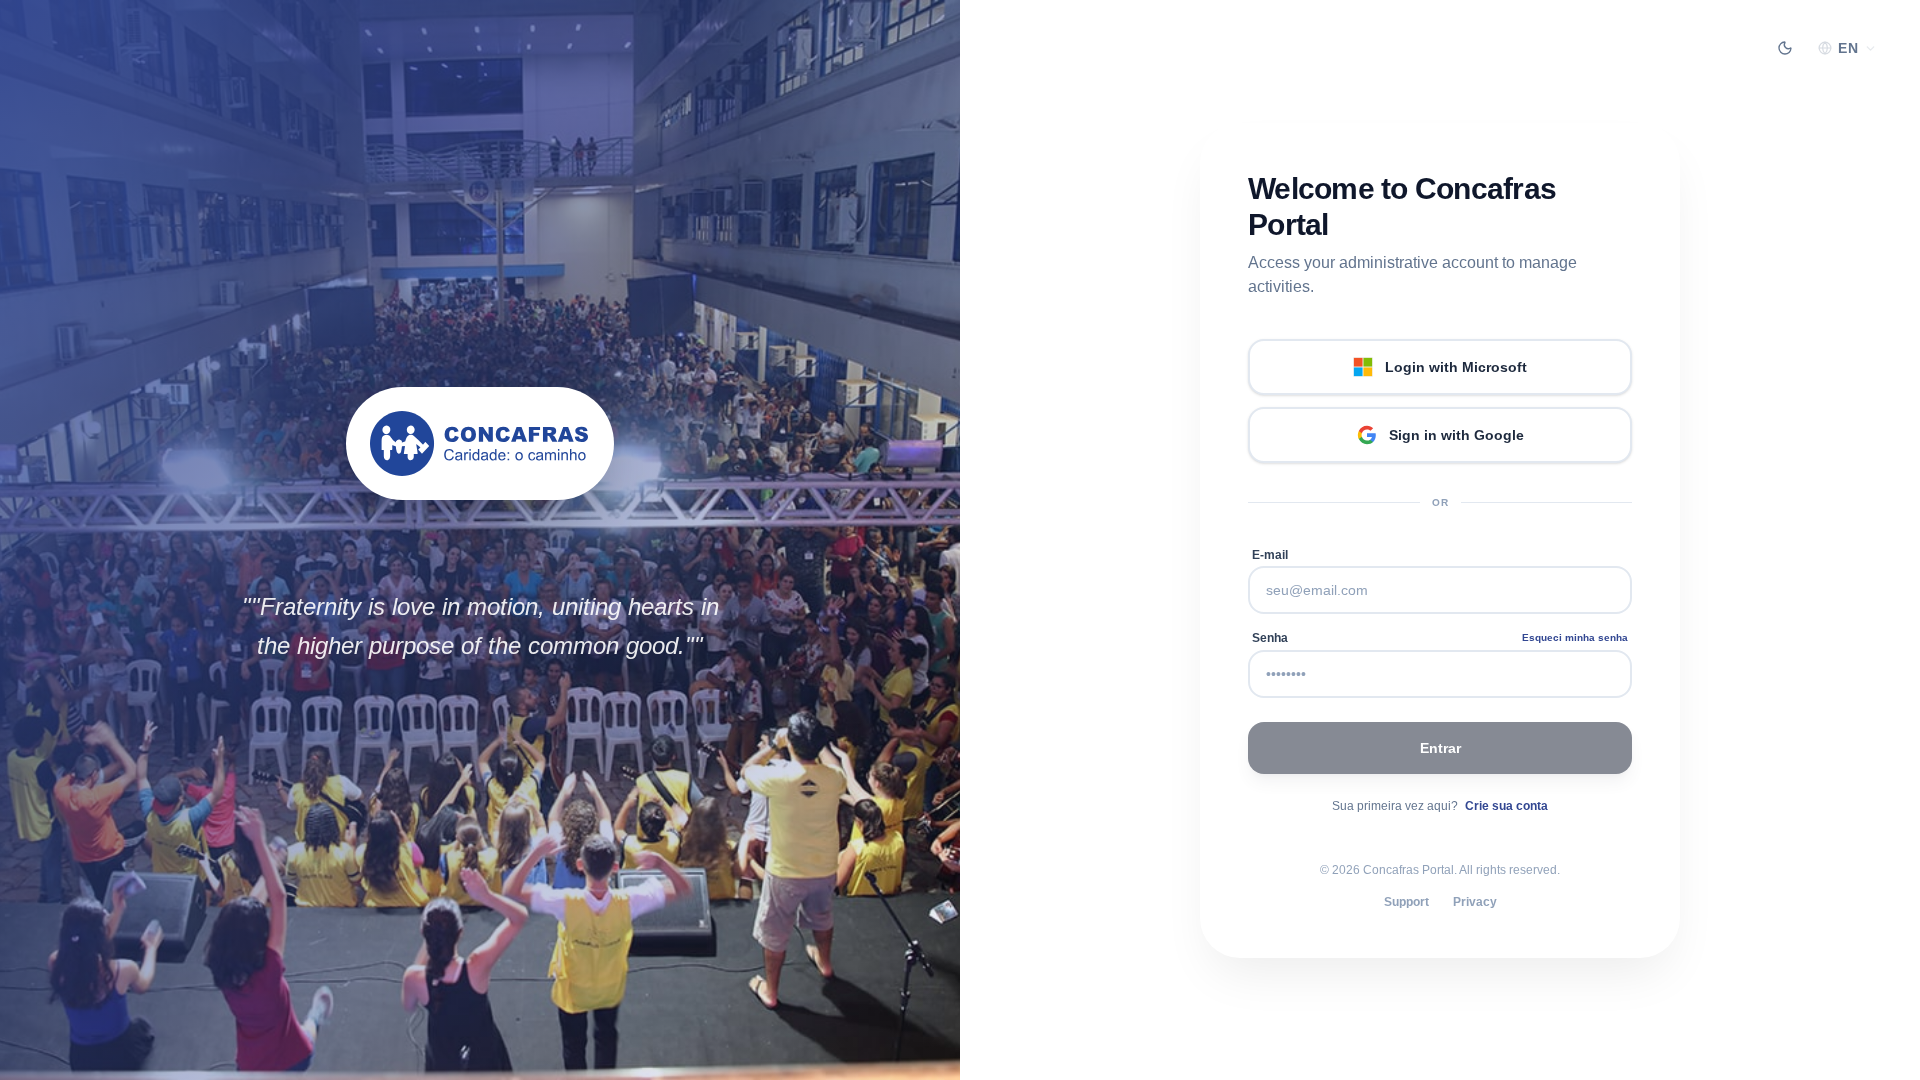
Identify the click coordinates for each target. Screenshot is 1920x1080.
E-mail (1270, 555)
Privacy (1475, 902)
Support (1406, 902)
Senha (1270, 638)
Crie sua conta (1506, 806)
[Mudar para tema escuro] (1785, 48)
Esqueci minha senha (1575, 637)
